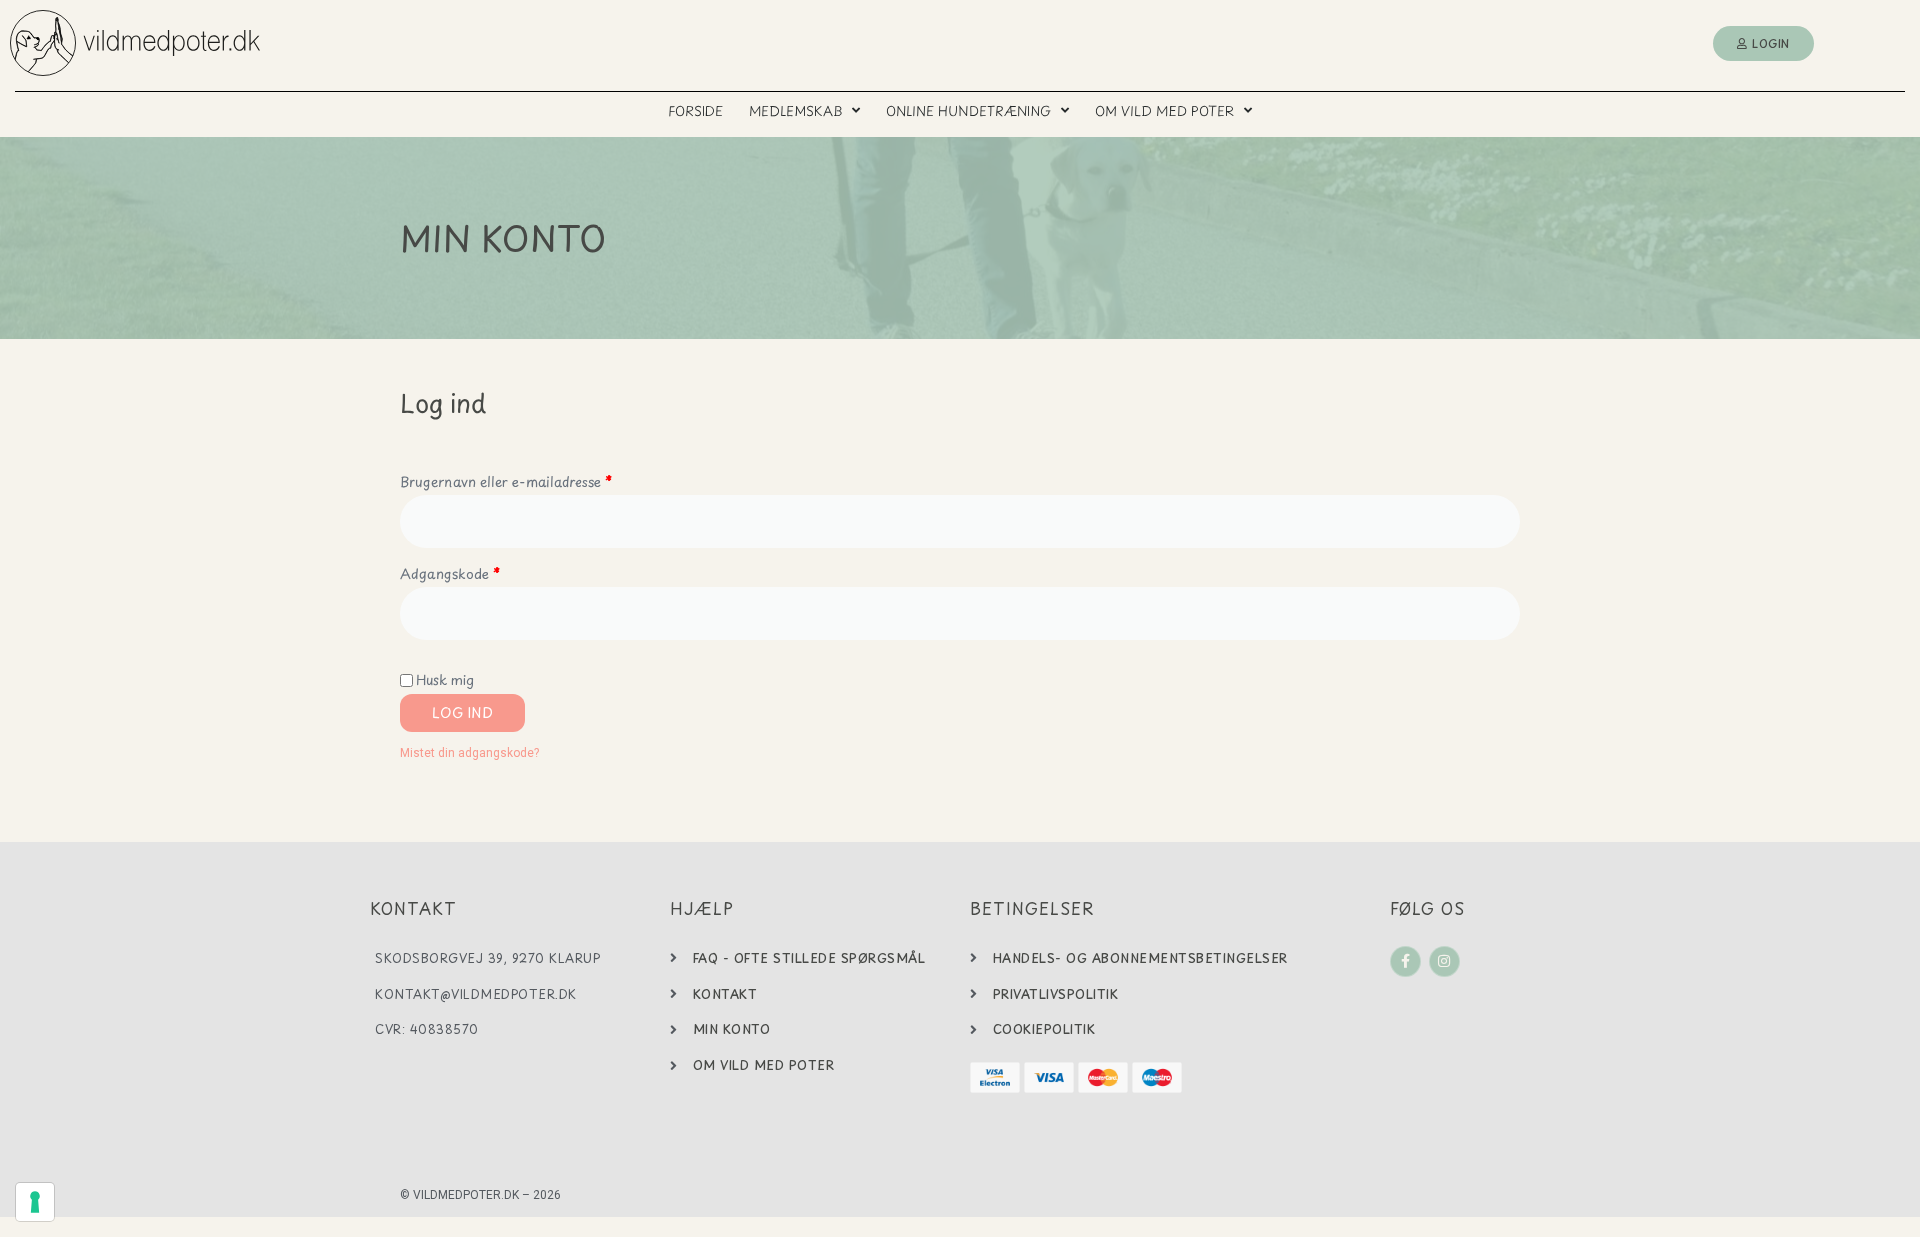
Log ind (462, 712)
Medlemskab (795, 110)
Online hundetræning (968, 110)
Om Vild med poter (1164, 110)
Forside (695, 110)
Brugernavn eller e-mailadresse (536, 480)
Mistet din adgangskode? (469, 753)
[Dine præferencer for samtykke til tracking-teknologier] (35, 1202)
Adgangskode (480, 572)
